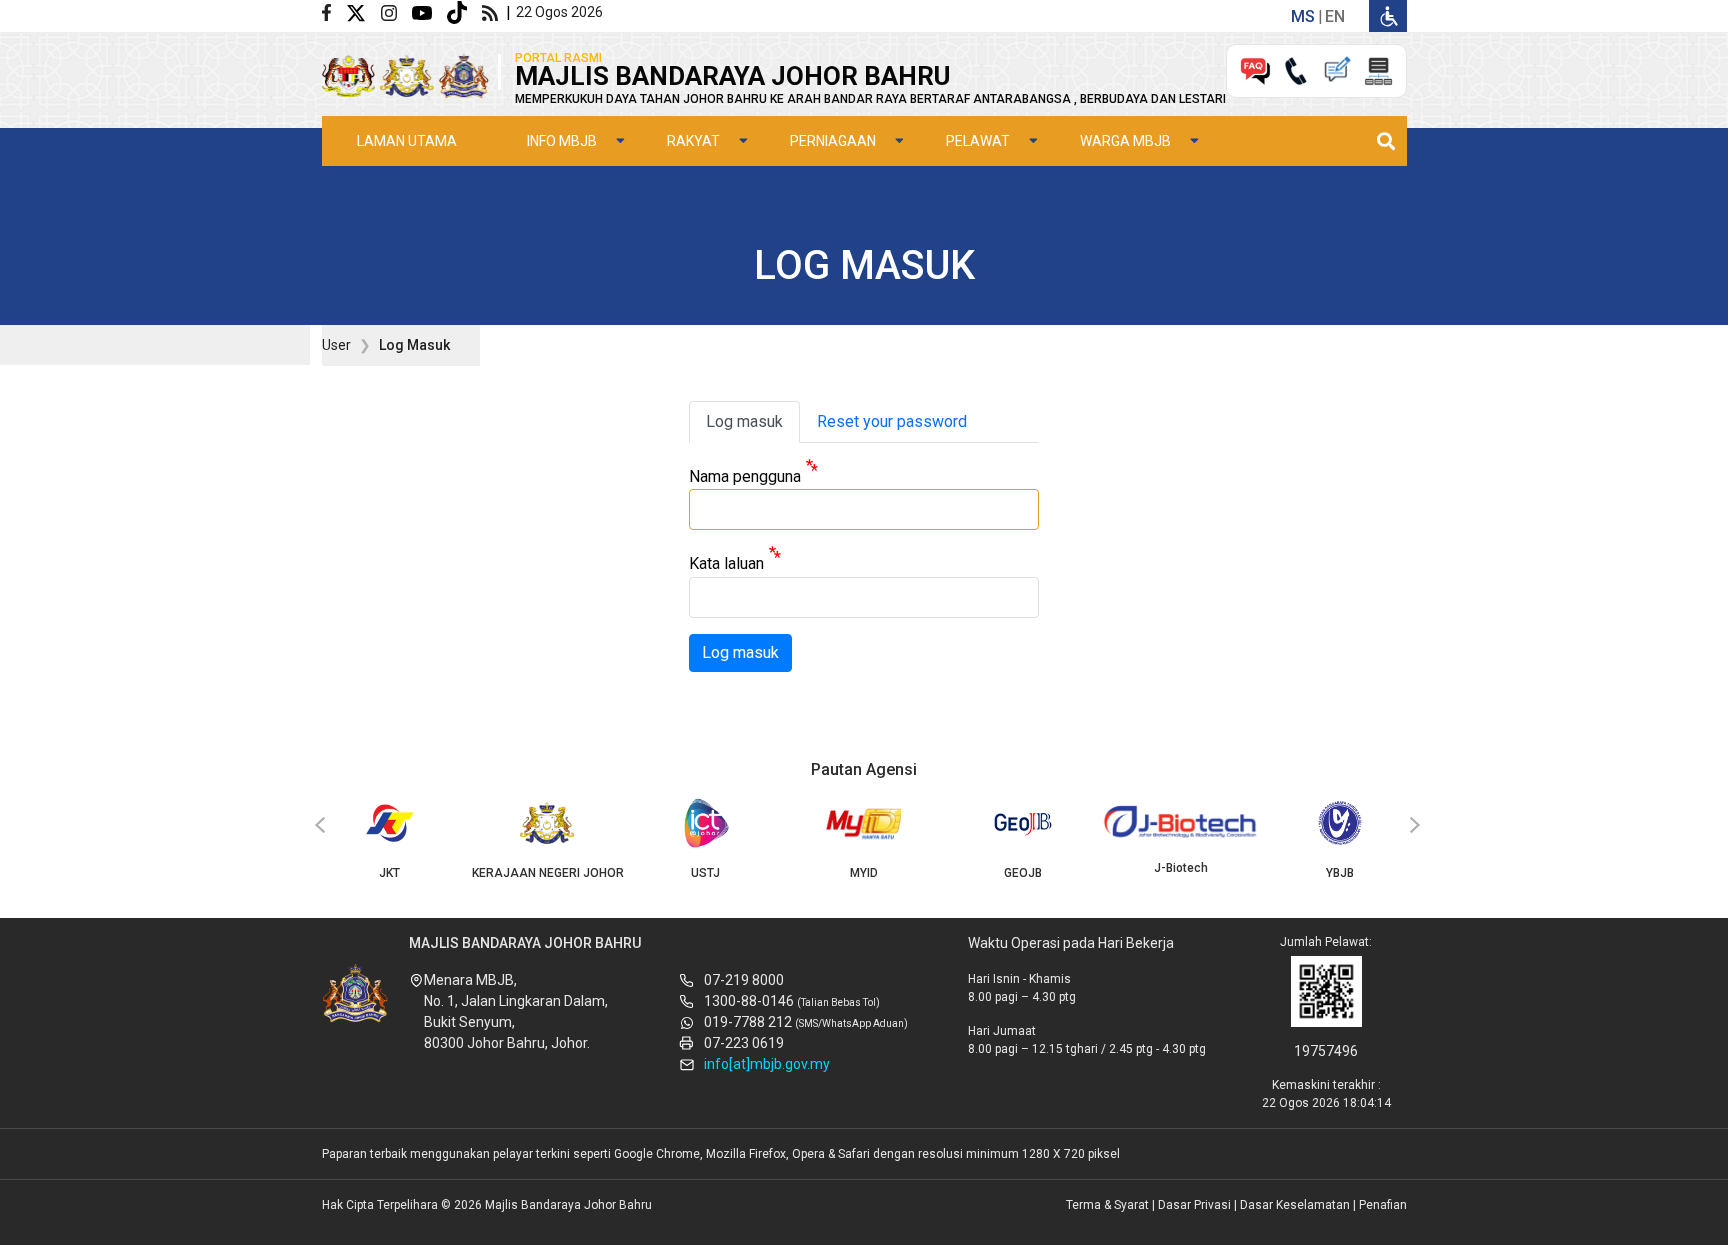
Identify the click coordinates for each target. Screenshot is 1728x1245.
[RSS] (494, 11)
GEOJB (1023, 873)
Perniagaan (833, 141)
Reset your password (892, 421)
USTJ (705, 873)
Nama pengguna (745, 476)
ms (1303, 16)
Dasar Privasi (1194, 1205)
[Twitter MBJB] (363, 11)
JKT (389, 873)
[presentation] (317, 826)
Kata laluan (726, 564)
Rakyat (693, 141)
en (1335, 16)
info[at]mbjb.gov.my (767, 1064)
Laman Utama (407, 141)
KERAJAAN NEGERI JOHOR (548, 873)
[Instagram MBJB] (396, 11)
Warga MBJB (1125, 141)
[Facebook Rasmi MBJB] (334, 11)
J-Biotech (1181, 868)
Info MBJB (562, 141)
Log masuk (744, 421)
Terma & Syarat (1107, 1205)
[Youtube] (429, 11)
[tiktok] (464, 11)
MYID (864, 873)
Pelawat (978, 141)
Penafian (1383, 1205)
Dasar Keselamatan (1295, 1205)
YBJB (1340, 873)
